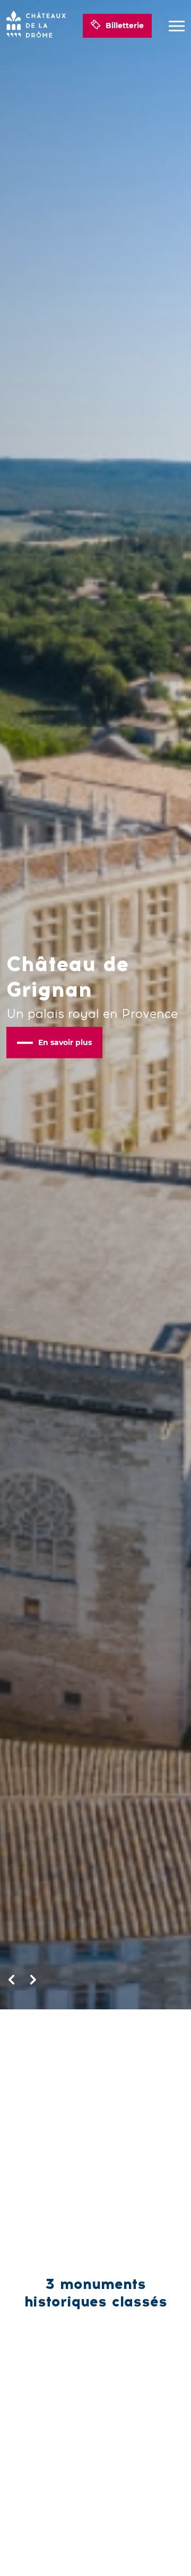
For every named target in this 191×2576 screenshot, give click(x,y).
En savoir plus (65, 1042)
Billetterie (125, 26)
